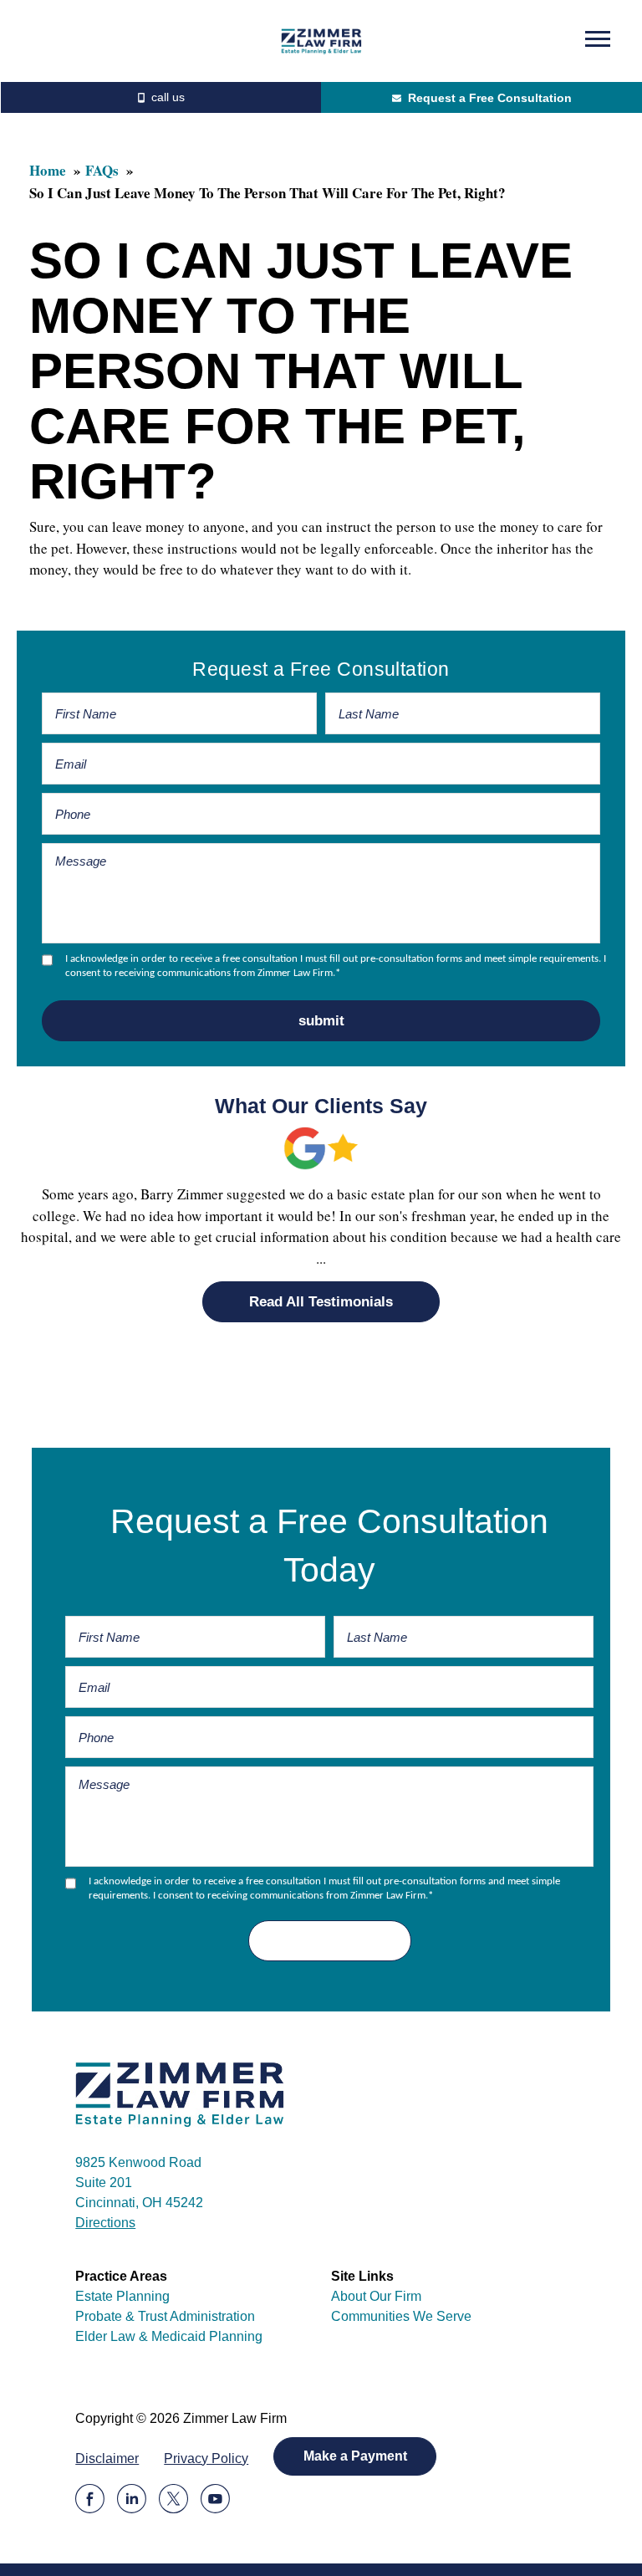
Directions (105, 2223)
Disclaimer (107, 2458)
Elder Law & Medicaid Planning (169, 2336)
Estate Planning (122, 2296)
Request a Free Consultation (490, 98)
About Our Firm (376, 2296)
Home (48, 170)
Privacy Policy (206, 2458)
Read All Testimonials (321, 1302)
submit (321, 1021)
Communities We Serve (401, 2316)
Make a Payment (355, 2456)
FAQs (102, 170)
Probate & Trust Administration (165, 2316)
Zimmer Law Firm (321, 41)
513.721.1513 (160, 97)
